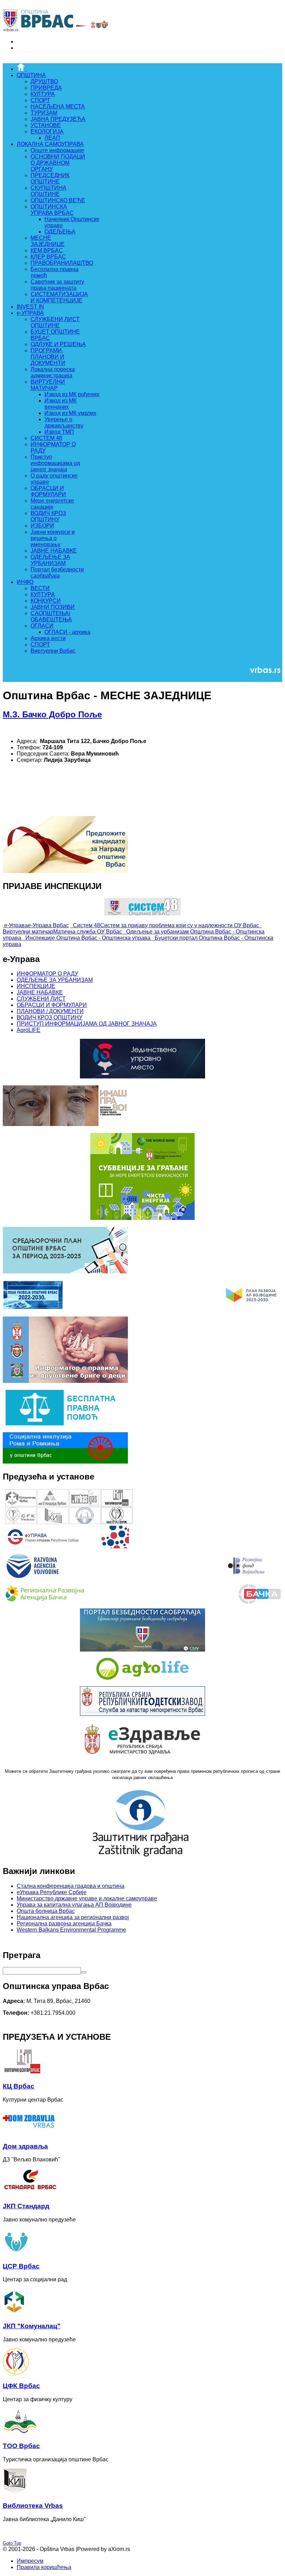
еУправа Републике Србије (52, 1892)
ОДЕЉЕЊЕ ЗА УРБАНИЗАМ (55, 980)
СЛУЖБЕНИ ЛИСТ (41, 999)
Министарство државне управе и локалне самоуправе (87, 1898)
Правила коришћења (44, 2567)
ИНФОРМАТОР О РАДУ (47, 974)
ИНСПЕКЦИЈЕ (36, 986)
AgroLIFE (28, 1030)
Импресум (30, 2561)
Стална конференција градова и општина (71, 1886)
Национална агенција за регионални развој (73, 1917)
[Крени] (84, 1972)
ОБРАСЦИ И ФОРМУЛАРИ (52, 1005)
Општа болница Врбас (46, 1911)
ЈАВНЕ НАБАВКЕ (40, 992)
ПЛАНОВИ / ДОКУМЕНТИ (50, 1011)
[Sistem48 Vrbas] (142, 914)
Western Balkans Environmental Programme (71, 1930)
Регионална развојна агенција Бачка (64, 1923)
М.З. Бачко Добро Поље (52, 714)
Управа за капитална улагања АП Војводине (74, 1905)
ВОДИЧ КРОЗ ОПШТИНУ (50, 1017)
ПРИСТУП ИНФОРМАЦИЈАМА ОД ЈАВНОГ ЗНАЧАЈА (87, 1024)
